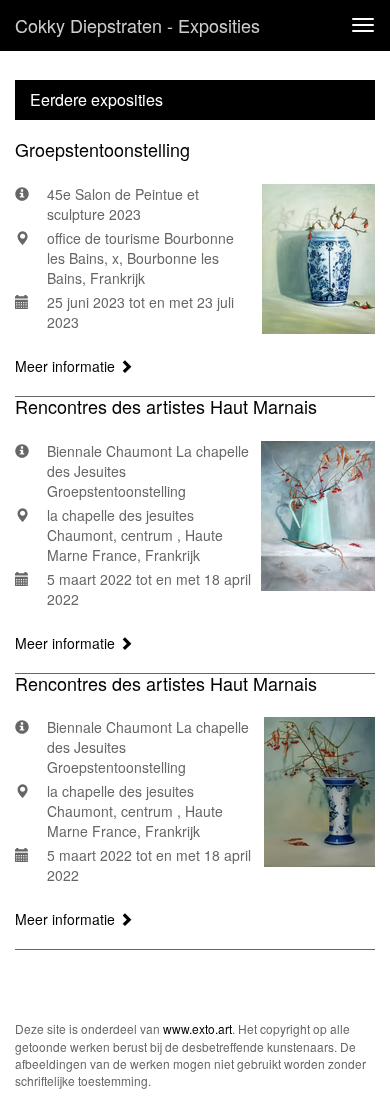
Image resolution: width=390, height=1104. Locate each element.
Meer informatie (67, 366)
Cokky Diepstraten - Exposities (137, 25)
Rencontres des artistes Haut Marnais (166, 406)
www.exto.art (197, 1028)
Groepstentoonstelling (102, 149)
